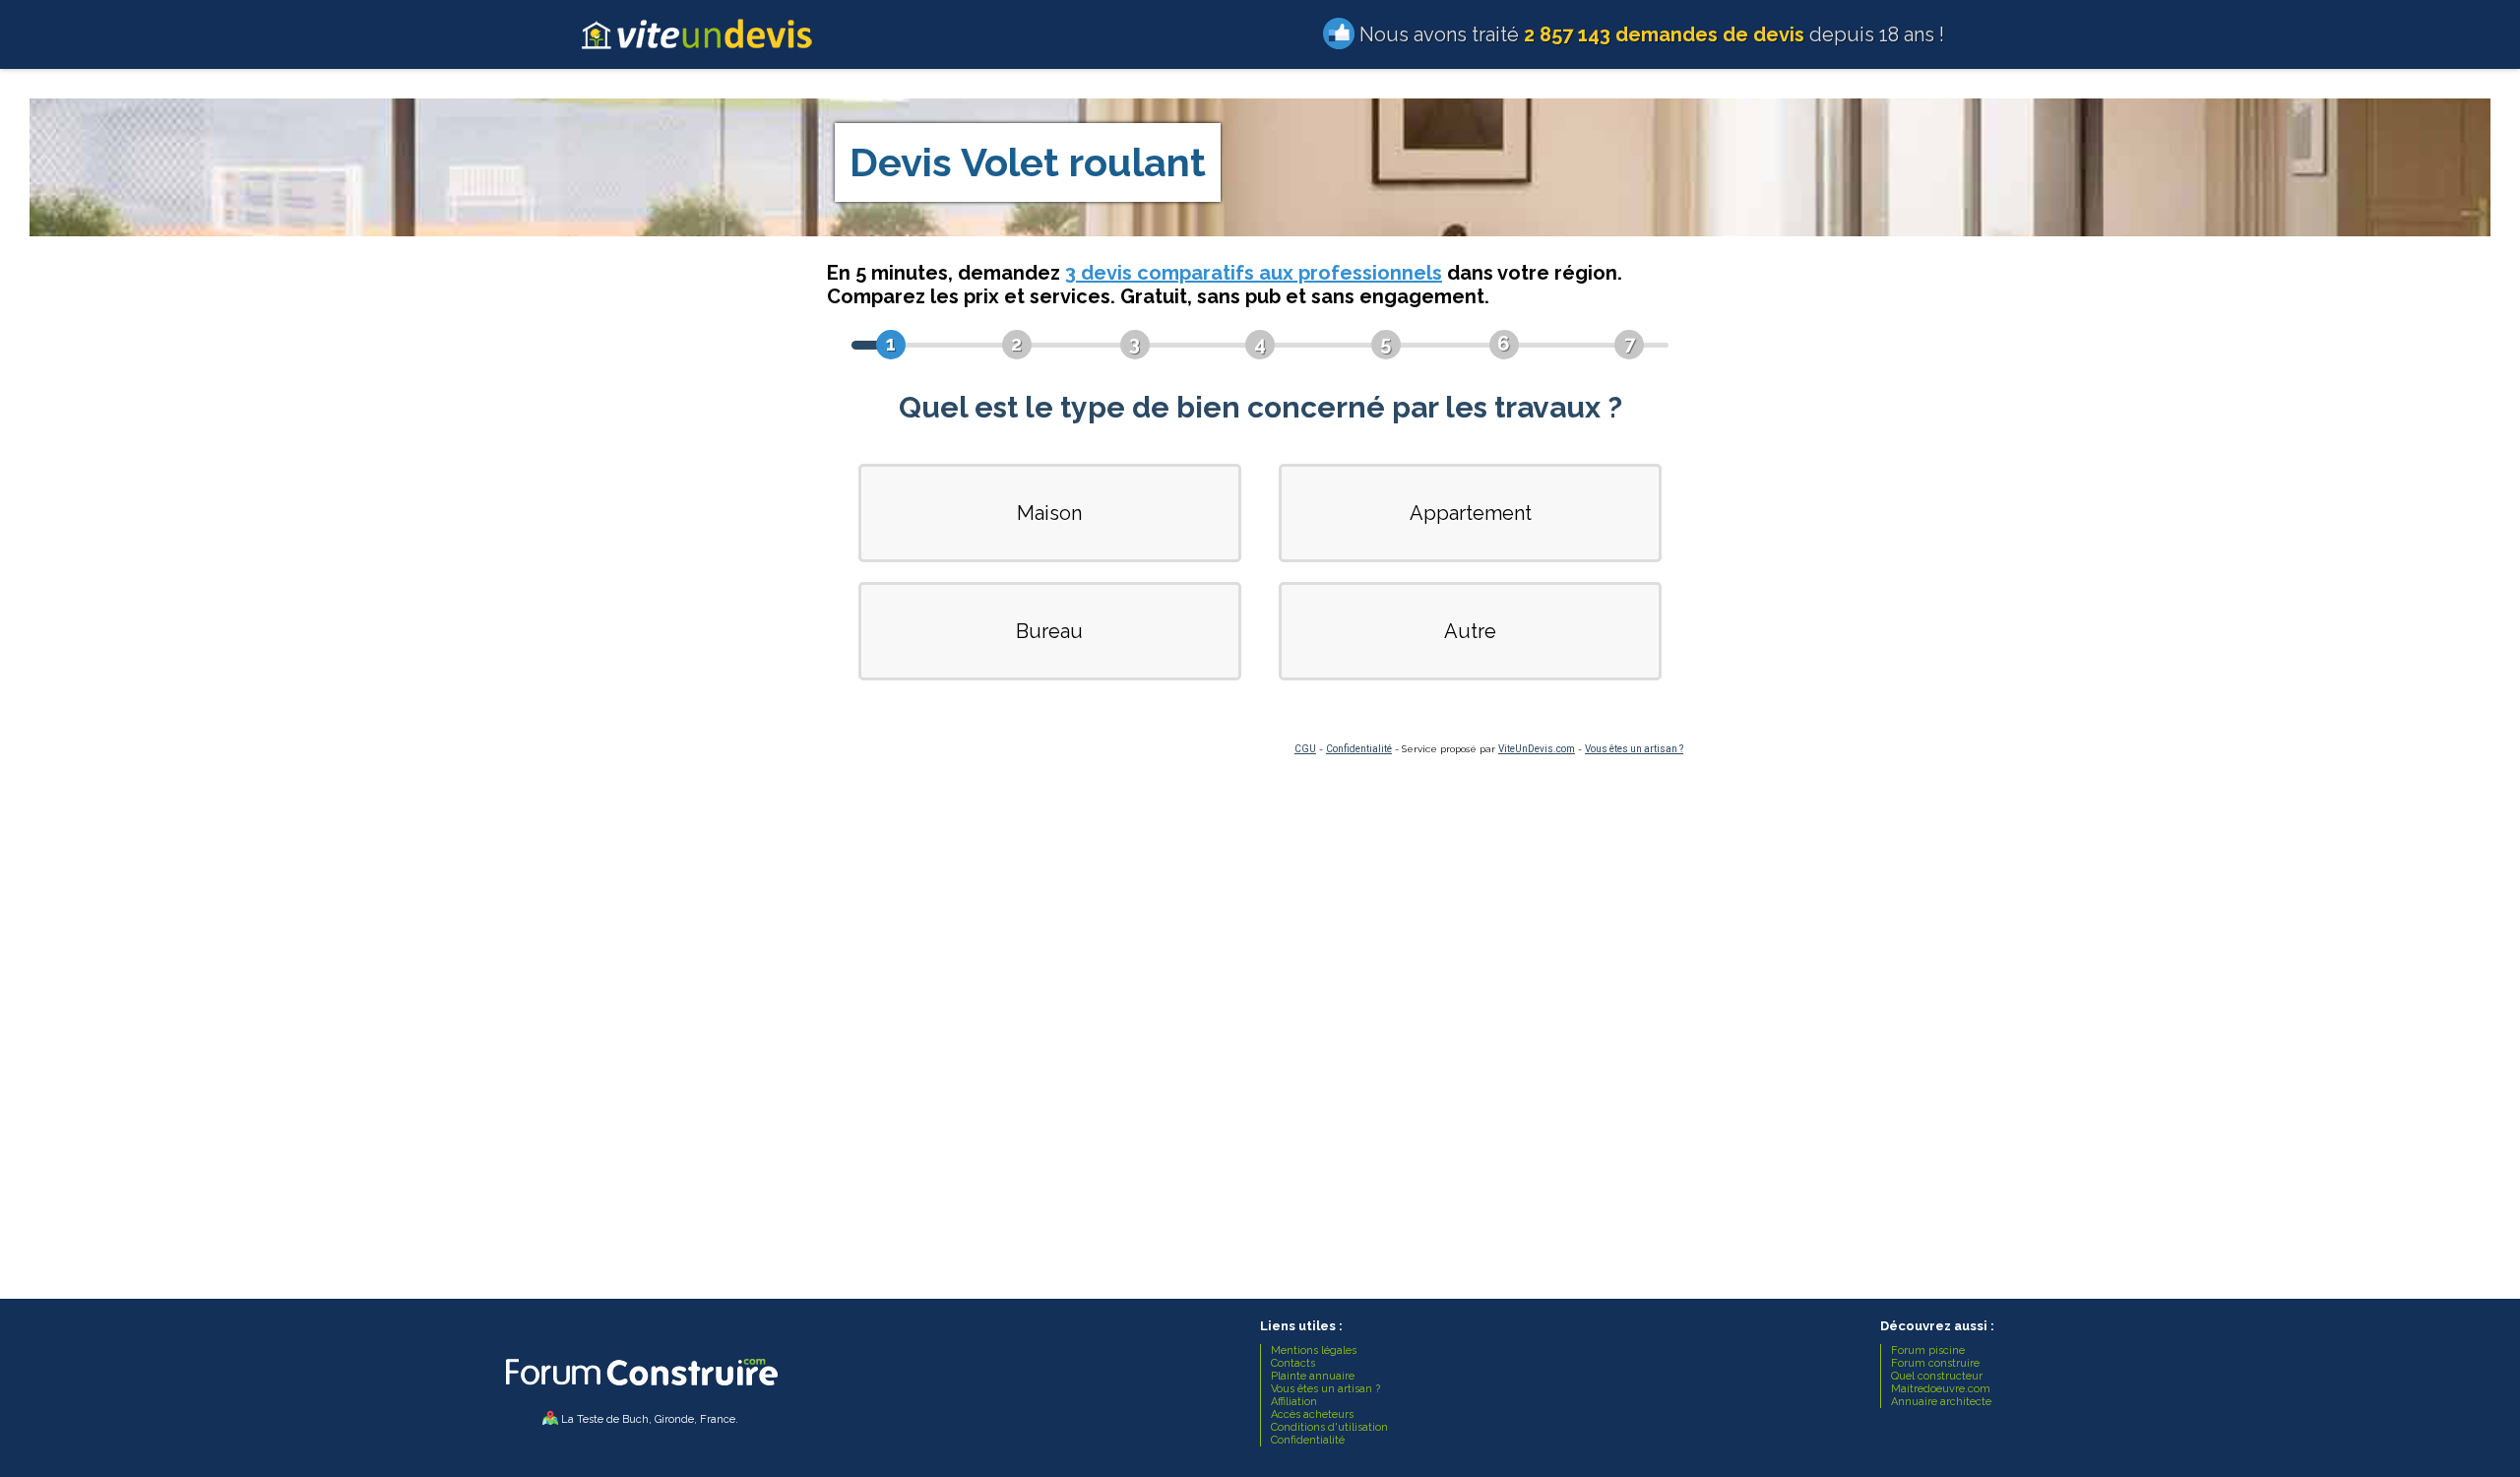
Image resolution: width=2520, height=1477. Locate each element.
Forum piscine (1928, 1350)
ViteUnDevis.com (1537, 749)
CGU (1305, 749)
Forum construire (1935, 1363)
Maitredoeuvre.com (1941, 1389)
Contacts (1293, 1363)
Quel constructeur (1937, 1376)
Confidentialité (1359, 749)
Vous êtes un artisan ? (1634, 749)
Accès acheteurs (1312, 1414)
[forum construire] (640, 1391)
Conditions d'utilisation (1329, 1427)
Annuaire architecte (1941, 1402)
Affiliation (1294, 1402)
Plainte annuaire (1313, 1376)
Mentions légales (1314, 1350)
